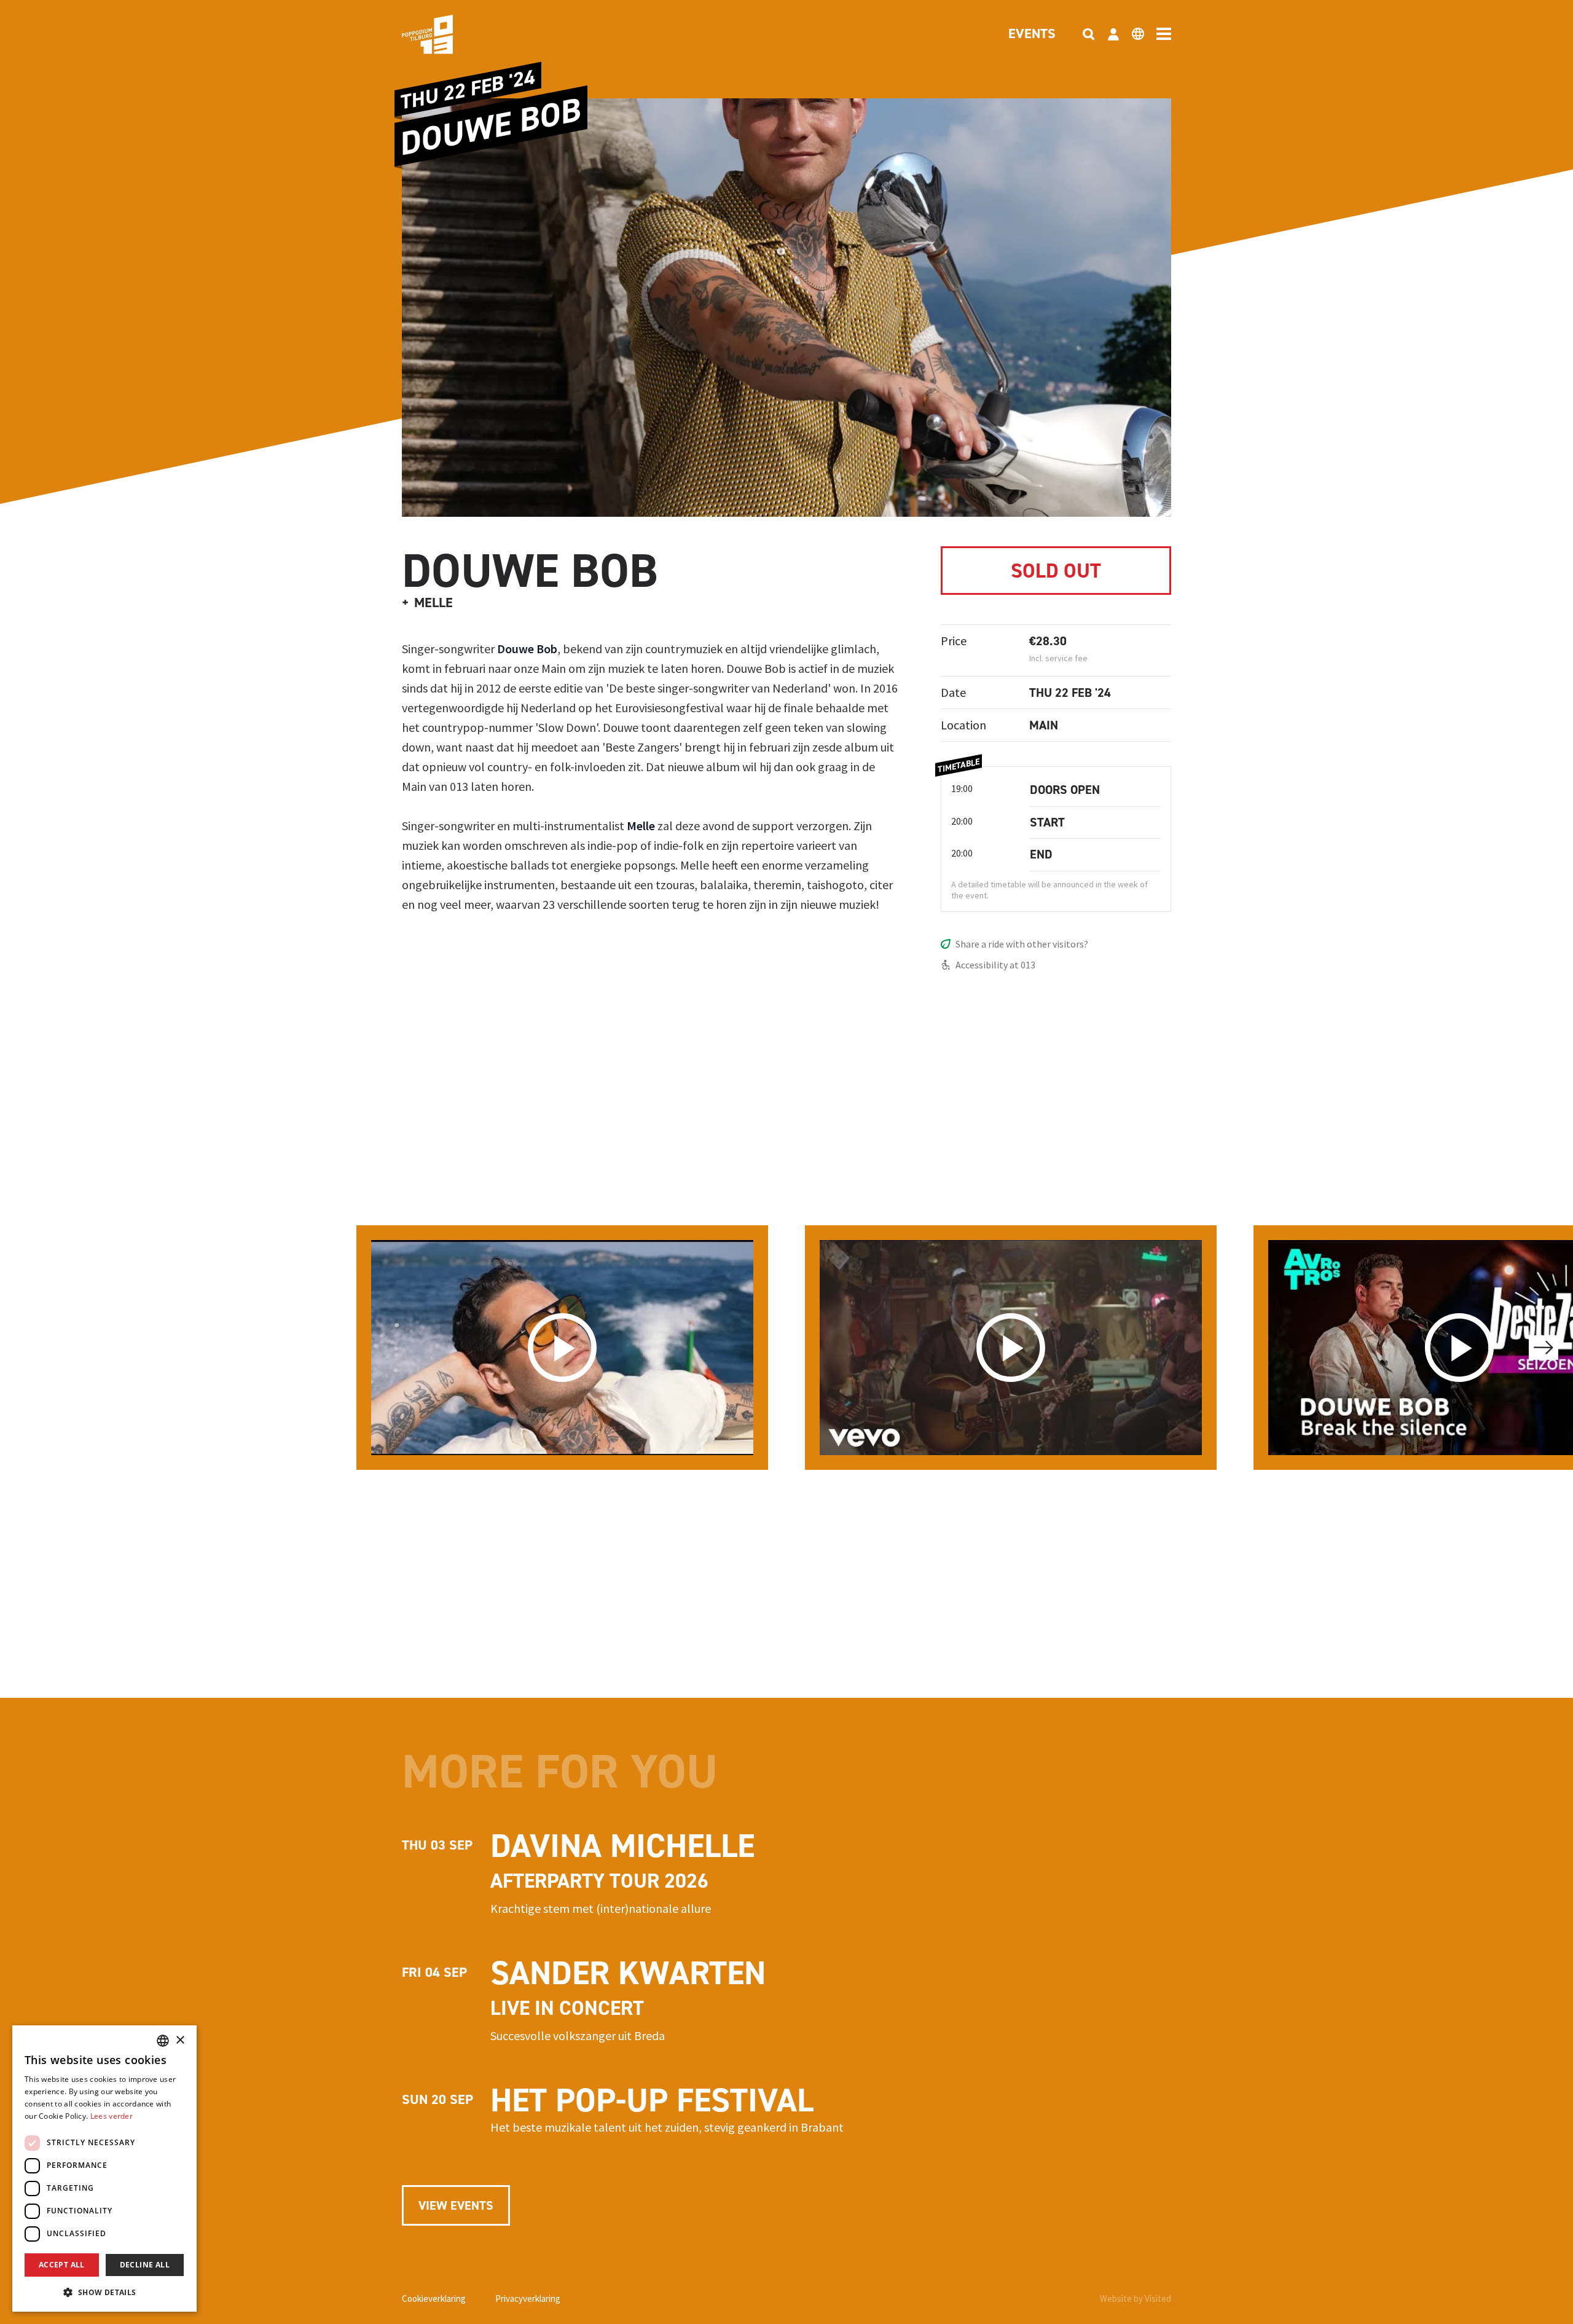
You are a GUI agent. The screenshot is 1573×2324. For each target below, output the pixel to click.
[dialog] (104, 2169)
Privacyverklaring (528, 2298)
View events (456, 2205)
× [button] (180, 2040)
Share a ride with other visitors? (1022, 944)
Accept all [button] (62, 2265)
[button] (104, 2292)
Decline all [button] (145, 2265)
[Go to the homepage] (446, 34)
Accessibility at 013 (995, 965)
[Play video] (562, 1348)
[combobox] (163, 2041)
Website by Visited (1136, 2298)
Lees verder (112, 2116)
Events (1032, 34)
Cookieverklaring (434, 2298)
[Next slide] (1544, 1348)
